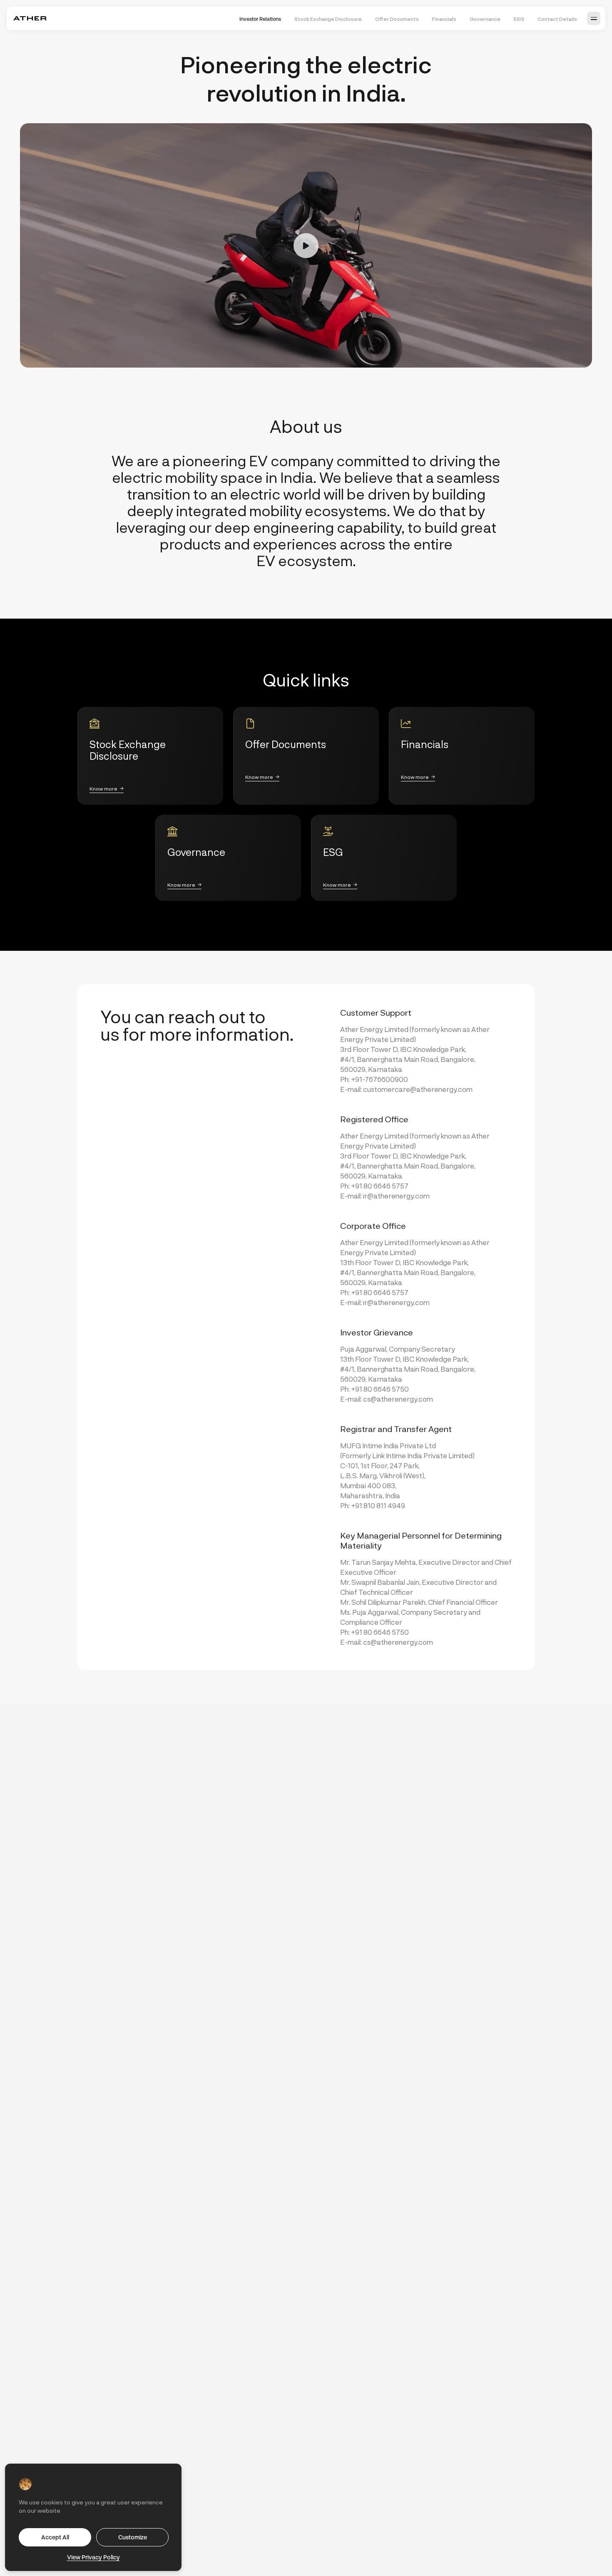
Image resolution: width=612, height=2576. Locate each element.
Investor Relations (260, 19)
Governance (485, 19)
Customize (133, 2537)
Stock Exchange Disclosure (328, 19)
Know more (103, 788)
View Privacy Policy (93, 2557)
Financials (444, 19)
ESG (519, 19)
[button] (594, 18)
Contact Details (557, 19)
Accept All (55, 2537)
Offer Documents (397, 19)
